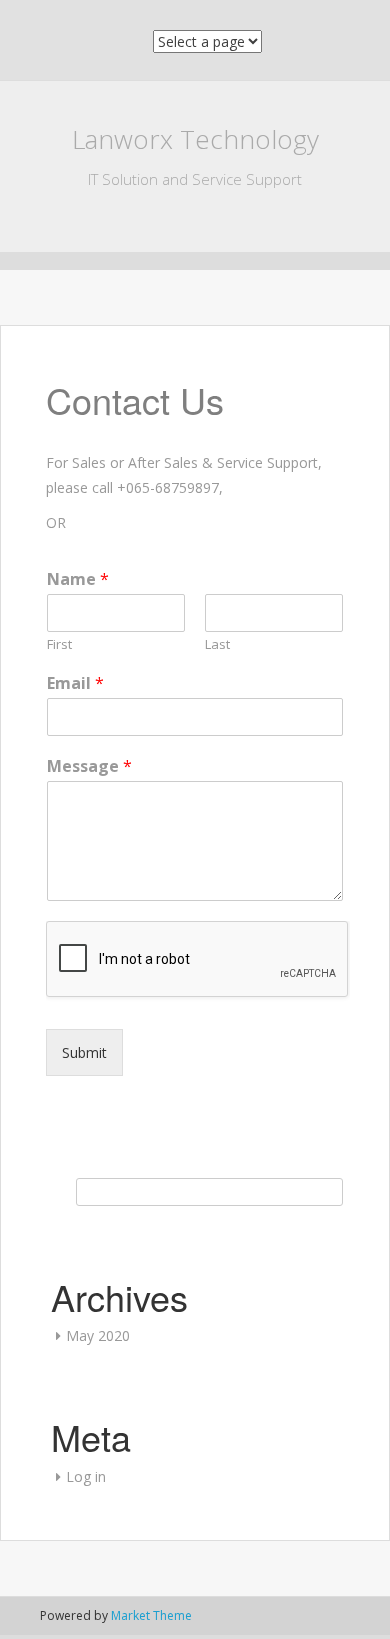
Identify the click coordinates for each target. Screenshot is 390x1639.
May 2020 (98, 1335)
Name (78, 579)
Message (89, 766)
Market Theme (151, 1615)
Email (75, 683)
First (59, 644)
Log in (86, 1476)
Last (217, 644)
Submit (84, 1052)
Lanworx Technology (195, 139)
